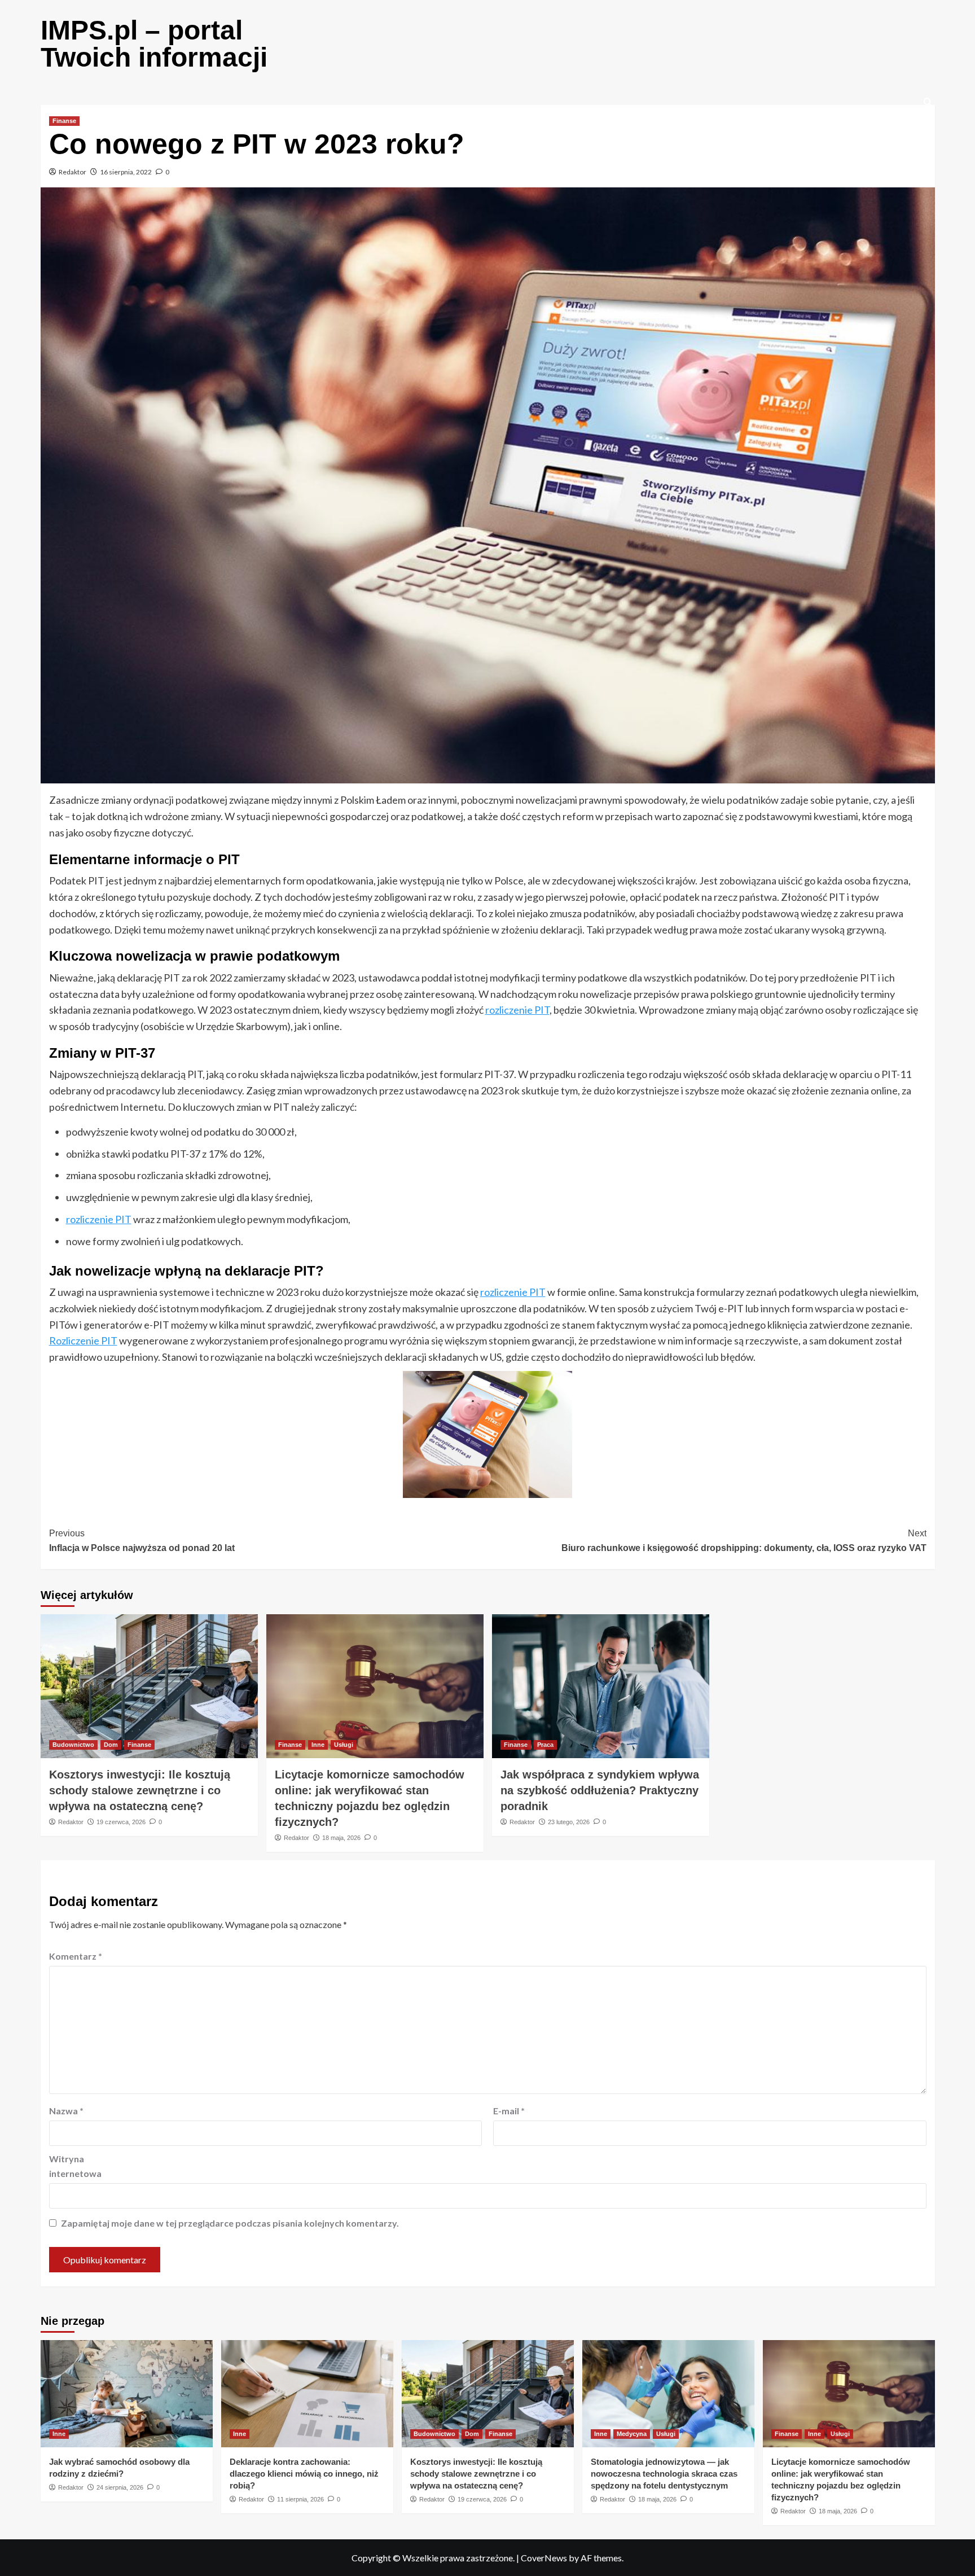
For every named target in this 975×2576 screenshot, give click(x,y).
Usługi (344, 1745)
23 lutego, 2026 (569, 1822)
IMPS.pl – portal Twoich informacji (154, 44)
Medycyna (632, 2434)
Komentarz (76, 1956)
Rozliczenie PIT (83, 1340)
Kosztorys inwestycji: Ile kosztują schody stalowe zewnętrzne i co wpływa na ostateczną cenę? (140, 1790)
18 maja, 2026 (341, 1838)
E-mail (509, 2111)
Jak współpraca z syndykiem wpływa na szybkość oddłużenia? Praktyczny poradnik (600, 1790)
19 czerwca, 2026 (121, 1822)
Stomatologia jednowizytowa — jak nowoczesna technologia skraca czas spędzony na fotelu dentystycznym (664, 2474)
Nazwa (66, 2111)
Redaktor (73, 172)
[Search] (928, 102)
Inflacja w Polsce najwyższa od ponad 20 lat (142, 1541)
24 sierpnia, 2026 (120, 2487)
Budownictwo (73, 1745)
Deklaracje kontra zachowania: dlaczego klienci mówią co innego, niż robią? (304, 2474)
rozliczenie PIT (517, 1010)
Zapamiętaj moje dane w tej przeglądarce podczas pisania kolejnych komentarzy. (230, 2223)
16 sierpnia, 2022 (126, 172)
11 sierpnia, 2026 (300, 2499)
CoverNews (544, 2558)
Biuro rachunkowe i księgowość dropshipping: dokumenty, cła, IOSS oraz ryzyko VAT (744, 1541)
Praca (545, 1745)
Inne (318, 1745)
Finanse (64, 121)
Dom (111, 1745)
